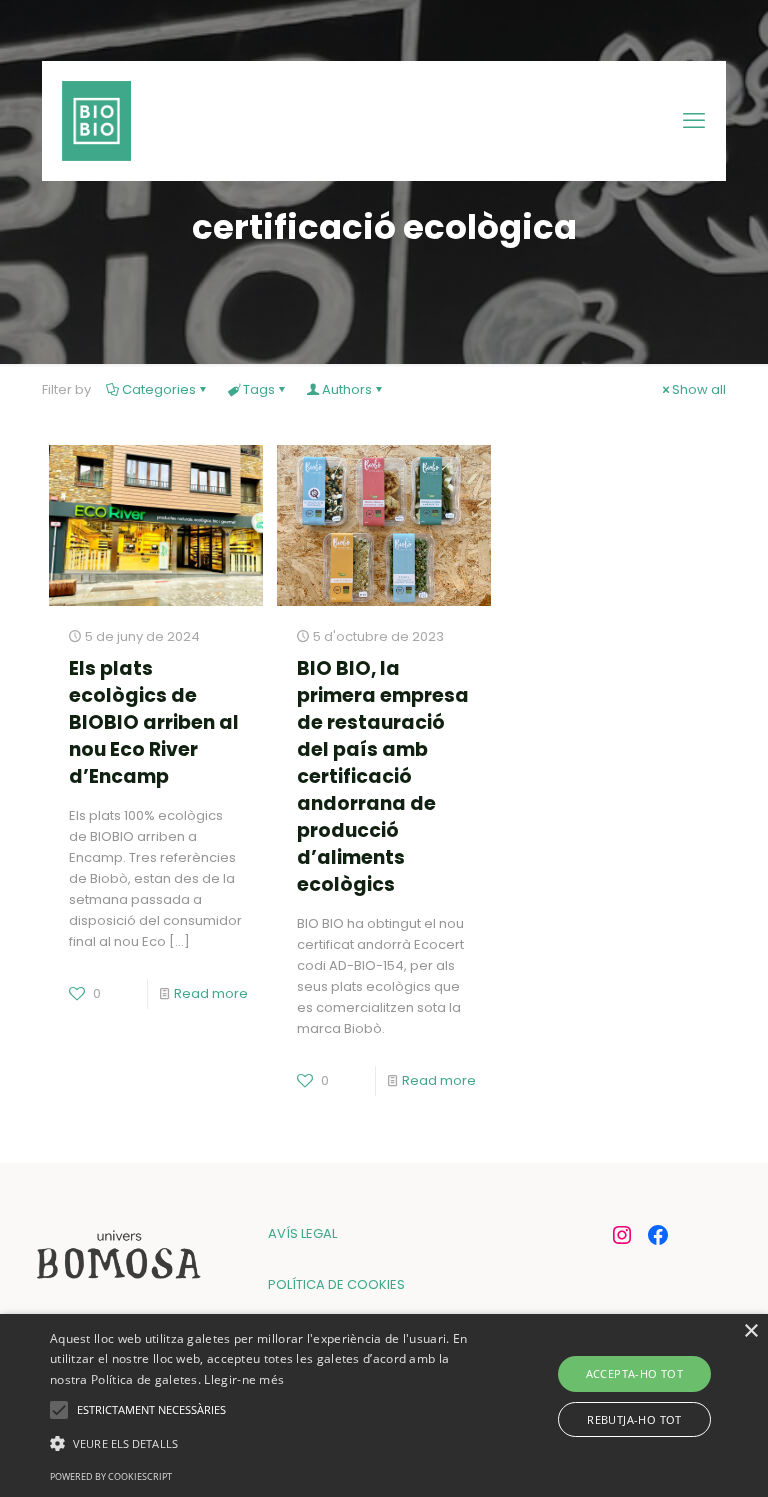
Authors (347, 389)
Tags (259, 389)
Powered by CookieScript (111, 1476)
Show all (699, 389)
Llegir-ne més (244, 1379)
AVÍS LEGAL (302, 1233)
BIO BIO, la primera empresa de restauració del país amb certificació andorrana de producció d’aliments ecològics (383, 776)
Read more (211, 993)
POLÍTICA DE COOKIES (336, 1284)
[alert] (384, 1405)
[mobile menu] (694, 121)
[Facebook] (658, 1235)
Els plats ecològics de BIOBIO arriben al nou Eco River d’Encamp (154, 722)
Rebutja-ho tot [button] (634, 1419)
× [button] (750, 1331)
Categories (159, 389)
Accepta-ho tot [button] (635, 1373)
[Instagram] (622, 1235)
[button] (267, 1443)
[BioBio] (96, 121)
